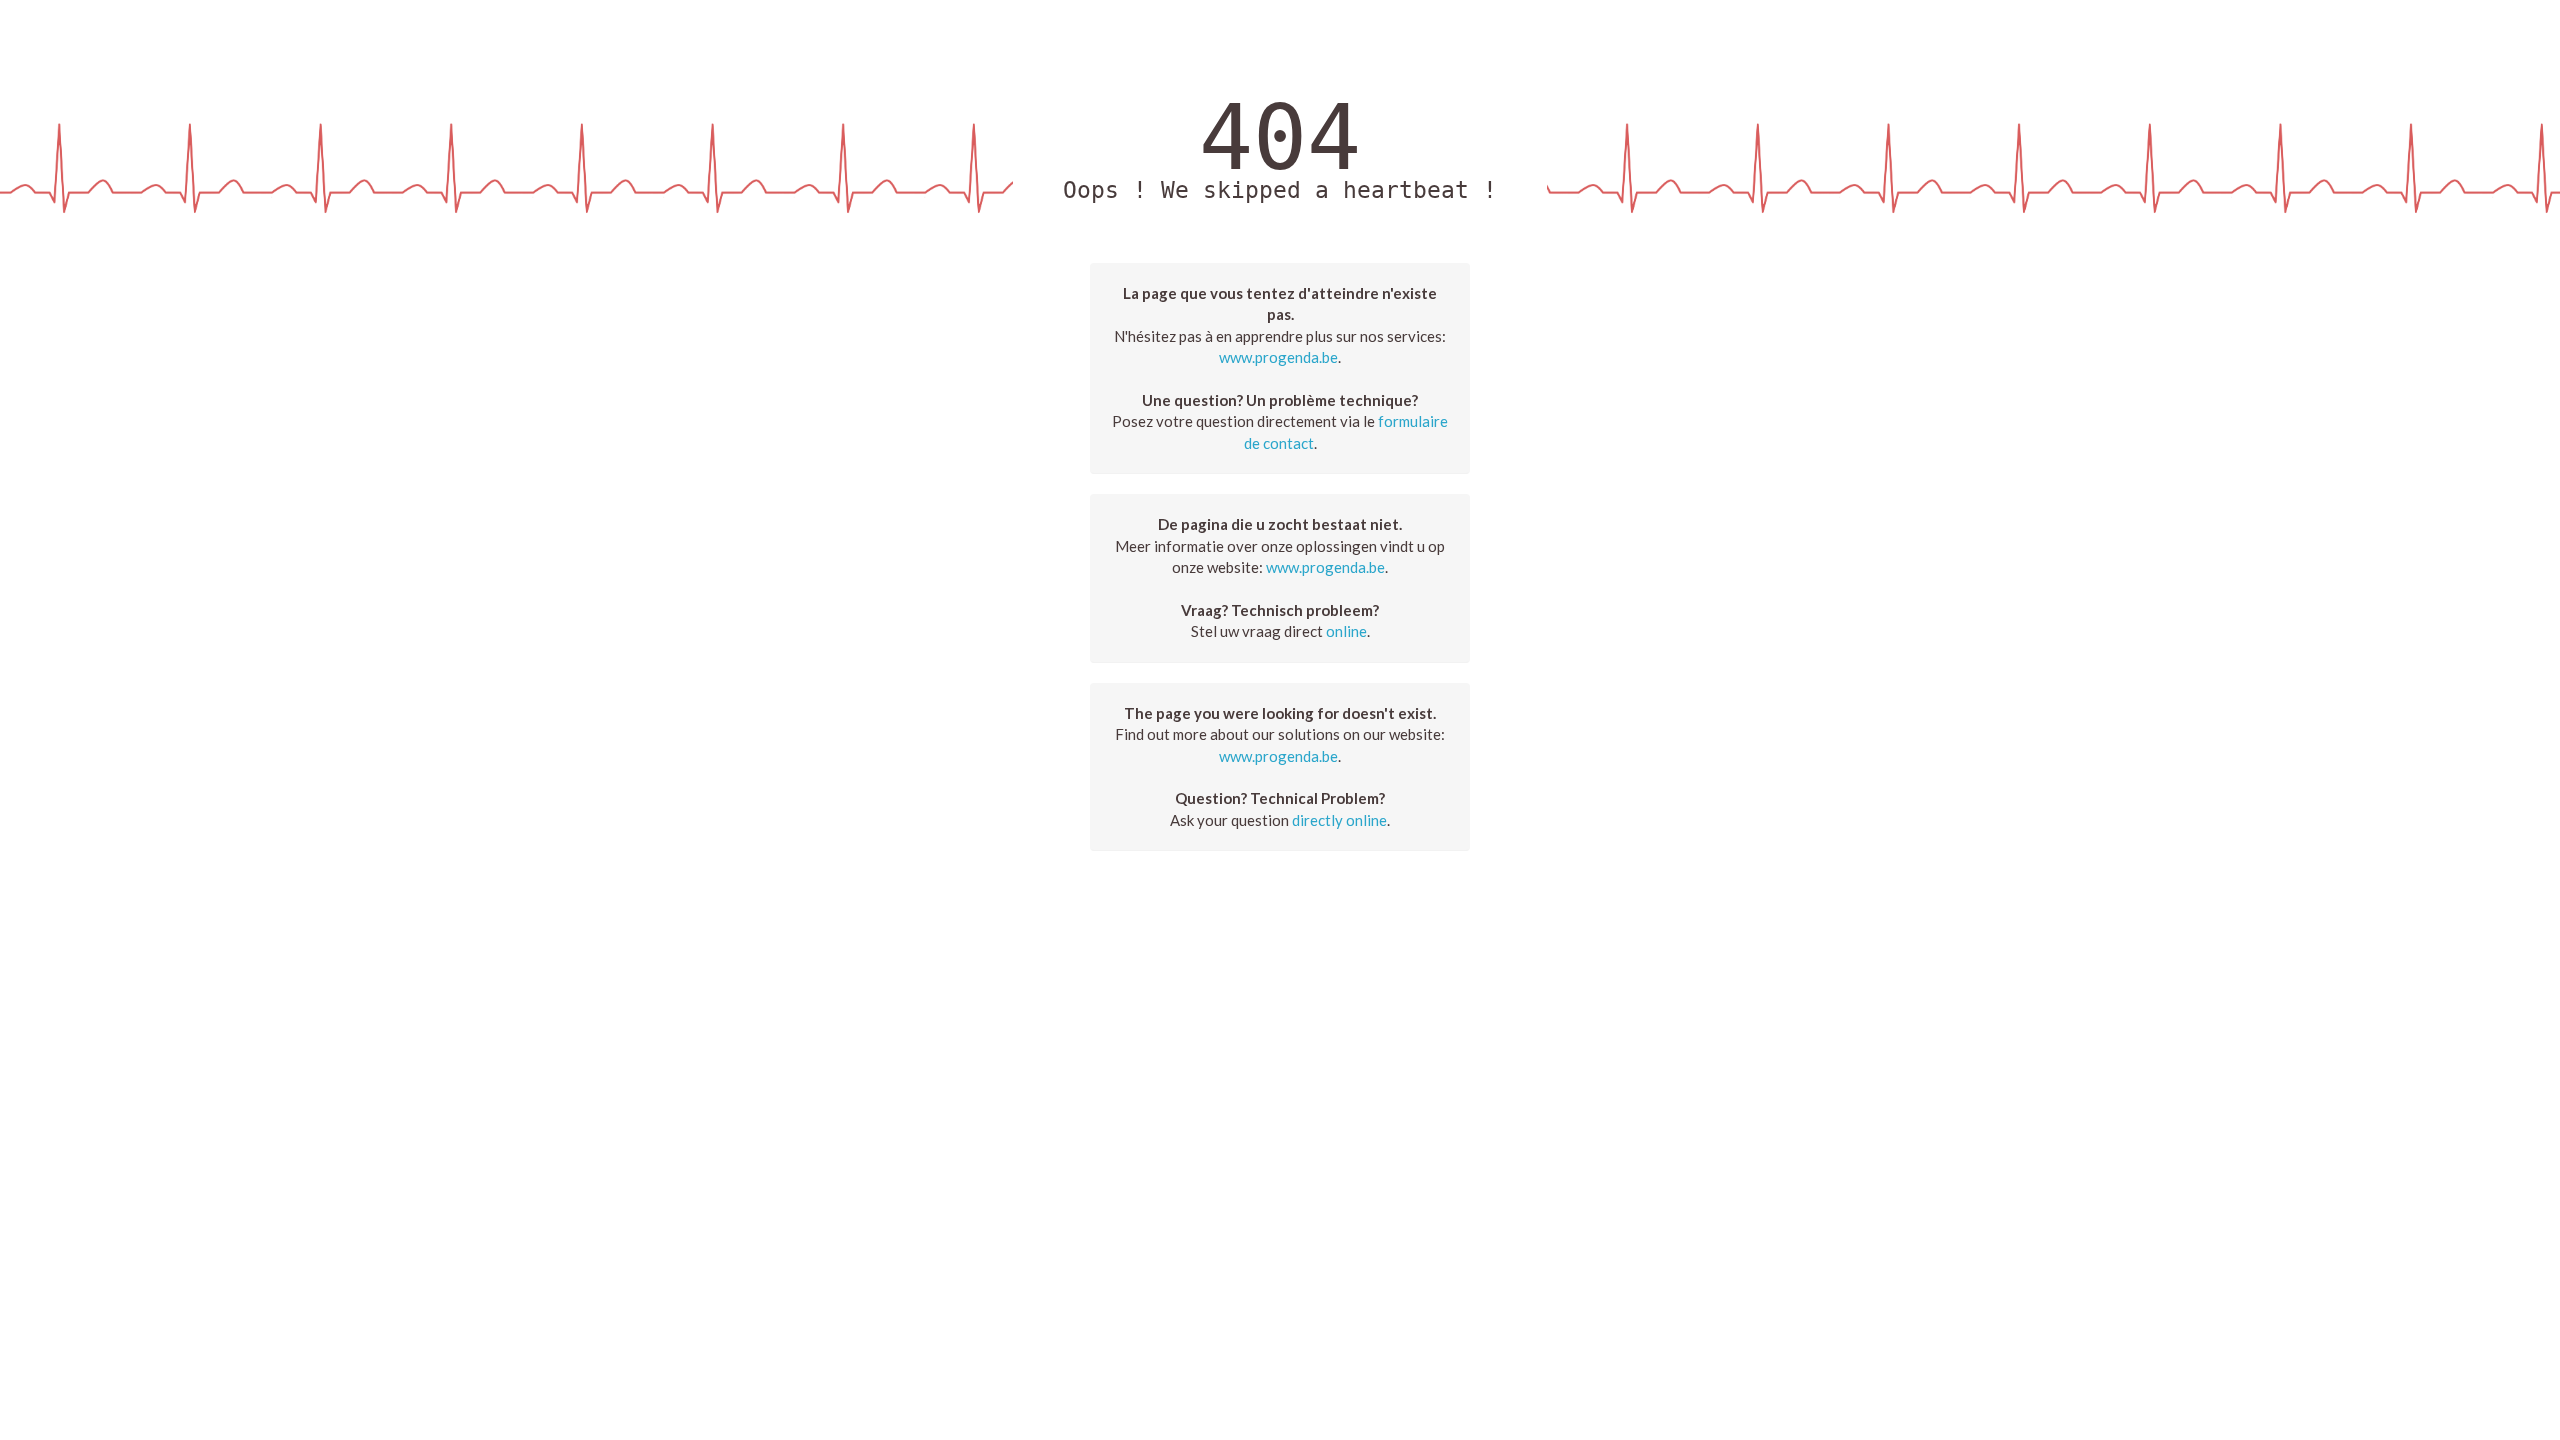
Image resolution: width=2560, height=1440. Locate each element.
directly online (1339, 820)
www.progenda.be (1278, 357)
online (1346, 631)
